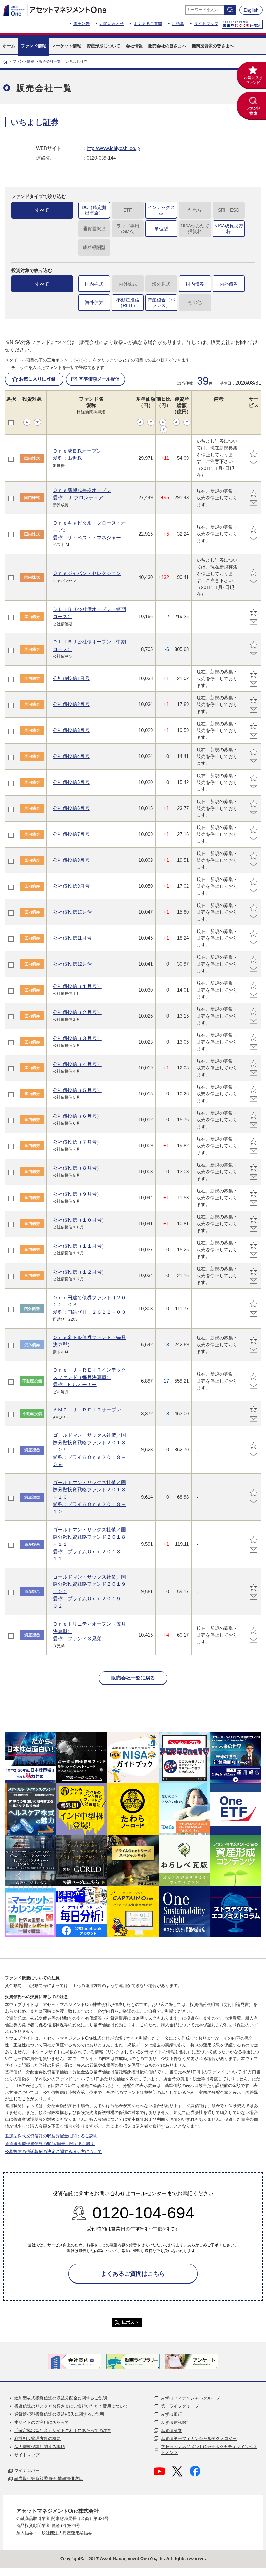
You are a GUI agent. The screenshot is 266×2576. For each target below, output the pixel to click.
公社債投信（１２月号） (80, 1272)
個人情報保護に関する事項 (40, 2447)
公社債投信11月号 (72, 938)
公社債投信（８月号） (77, 1168)
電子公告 (81, 24)
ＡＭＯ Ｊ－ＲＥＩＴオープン (87, 1410)
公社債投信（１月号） (77, 986)
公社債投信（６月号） (77, 1116)
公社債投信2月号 (71, 704)
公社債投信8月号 (71, 860)
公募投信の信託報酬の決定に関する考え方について (53, 2151)
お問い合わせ (112, 24)
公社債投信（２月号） (77, 1012)
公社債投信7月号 (71, 834)
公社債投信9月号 (71, 886)
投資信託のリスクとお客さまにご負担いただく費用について (71, 2406)
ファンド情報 (23, 61)
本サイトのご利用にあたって (42, 2422)
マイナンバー (27, 2470)
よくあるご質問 (148, 24)
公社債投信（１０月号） (80, 1220)
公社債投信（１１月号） (80, 1246)
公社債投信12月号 (73, 964)
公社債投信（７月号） (77, 1142)
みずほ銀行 (171, 2414)
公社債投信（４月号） (77, 1064)
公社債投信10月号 (73, 912)
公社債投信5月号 (71, 782)
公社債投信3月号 (71, 730)
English (251, 10)
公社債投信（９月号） (77, 1194)
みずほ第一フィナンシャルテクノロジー (199, 2439)
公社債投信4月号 (71, 756)
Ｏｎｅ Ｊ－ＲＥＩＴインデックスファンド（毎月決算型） (89, 1377)
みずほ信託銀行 (176, 2422)
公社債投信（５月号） (77, 1090)
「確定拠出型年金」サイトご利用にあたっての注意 (63, 2430)
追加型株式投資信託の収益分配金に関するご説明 (51, 2136)
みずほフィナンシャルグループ (190, 2398)
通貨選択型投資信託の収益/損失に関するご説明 (50, 2144)
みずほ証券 (171, 2430)
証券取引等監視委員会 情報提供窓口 (49, 2478)
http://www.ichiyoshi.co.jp (113, 148)
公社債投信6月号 (71, 808)
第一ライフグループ (180, 2406)
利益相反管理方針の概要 (37, 2439)
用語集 (178, 24)
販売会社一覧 (50, 61)
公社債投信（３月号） (77, 1038)
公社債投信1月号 (71, 678)
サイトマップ (206, 24)
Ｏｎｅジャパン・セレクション (87, 573)
